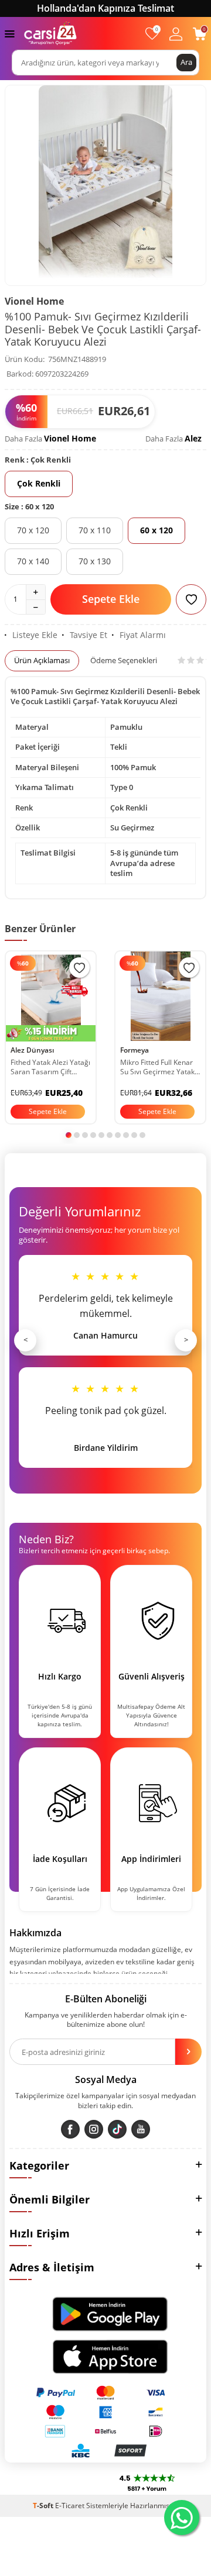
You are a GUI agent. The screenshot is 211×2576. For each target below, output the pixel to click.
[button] (69, 1135)
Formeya (135, 1050)
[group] (105, 185)
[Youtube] (141, 2129)
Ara (186, 62)
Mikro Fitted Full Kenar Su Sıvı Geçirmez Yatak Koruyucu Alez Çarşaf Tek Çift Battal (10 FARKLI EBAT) (157, 1067)
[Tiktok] (117, 2129)
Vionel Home (34, 301)
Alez (193, 438)
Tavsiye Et (89, 635)
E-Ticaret (70, 2506)
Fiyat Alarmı (143, 635)
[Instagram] (94, 2129)
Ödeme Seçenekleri (124, 660)
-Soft (44, 2506)
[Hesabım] (176, 34)
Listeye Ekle (35, 635)
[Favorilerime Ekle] (79, 968)
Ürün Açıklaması (42, 660)
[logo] (50, 33)
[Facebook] (70, 2129)
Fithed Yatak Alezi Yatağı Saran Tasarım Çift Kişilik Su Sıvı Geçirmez (50, 1067)
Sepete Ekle (111, 599)
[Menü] (10, 33)
